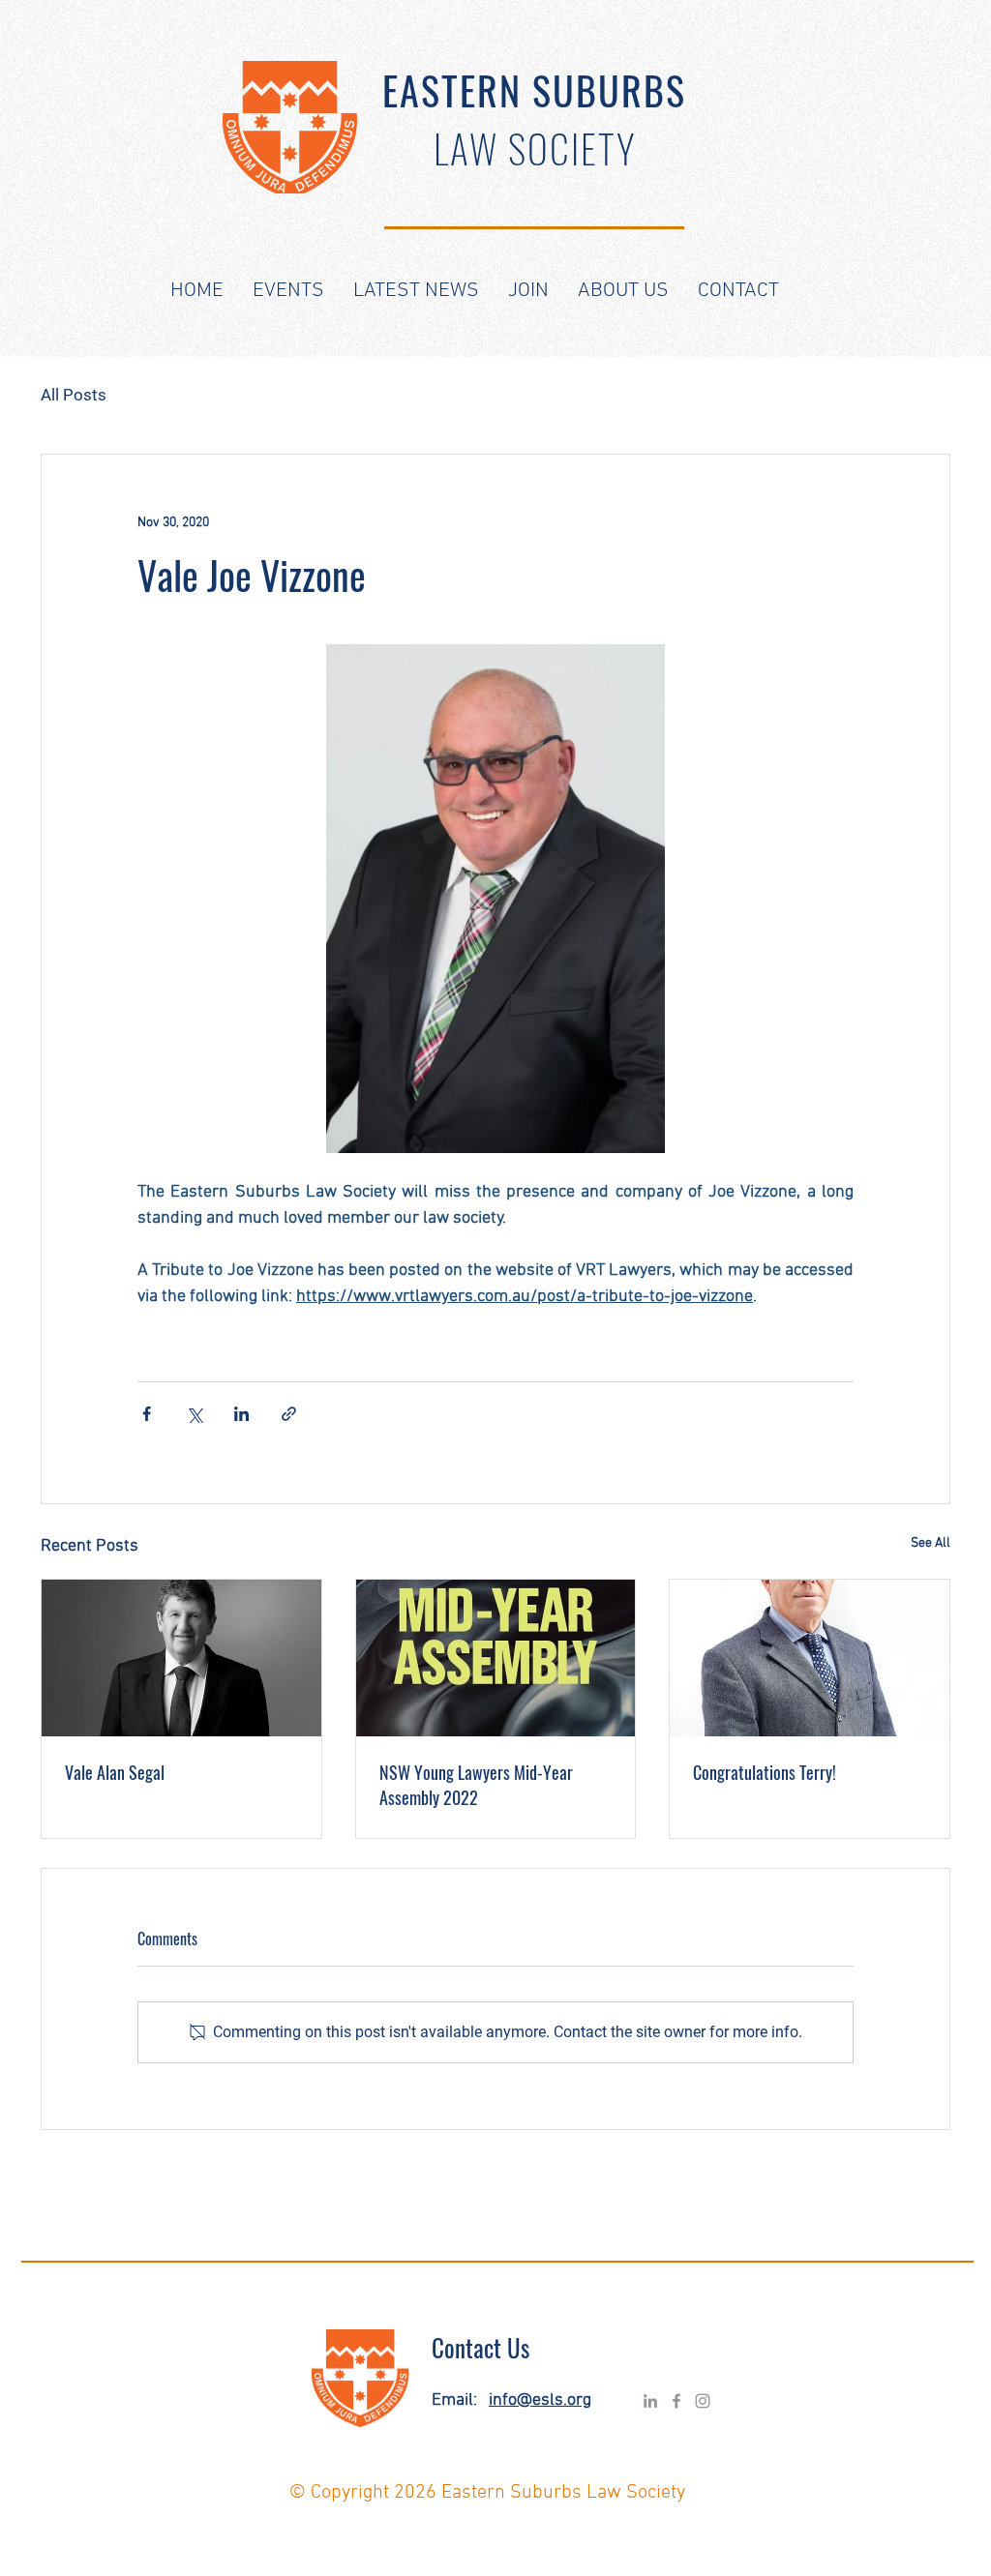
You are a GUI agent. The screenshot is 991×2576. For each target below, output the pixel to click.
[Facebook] (676, 2401)
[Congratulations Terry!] (810, 1658)
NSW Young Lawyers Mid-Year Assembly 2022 (476, 1785)
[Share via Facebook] (147, 1414)
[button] (288, 291)
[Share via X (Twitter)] (194, 1414)
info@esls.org (540, 2400)
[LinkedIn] (650, 2401)
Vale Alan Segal (115, 1772)
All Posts (74, 395)
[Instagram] (703, 2401)
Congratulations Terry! (765, 1772)
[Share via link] (289, 1414)
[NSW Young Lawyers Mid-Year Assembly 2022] (496, 1658)
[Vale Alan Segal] (181, 1658)
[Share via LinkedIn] (241, 1414)
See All (931, 1543)
